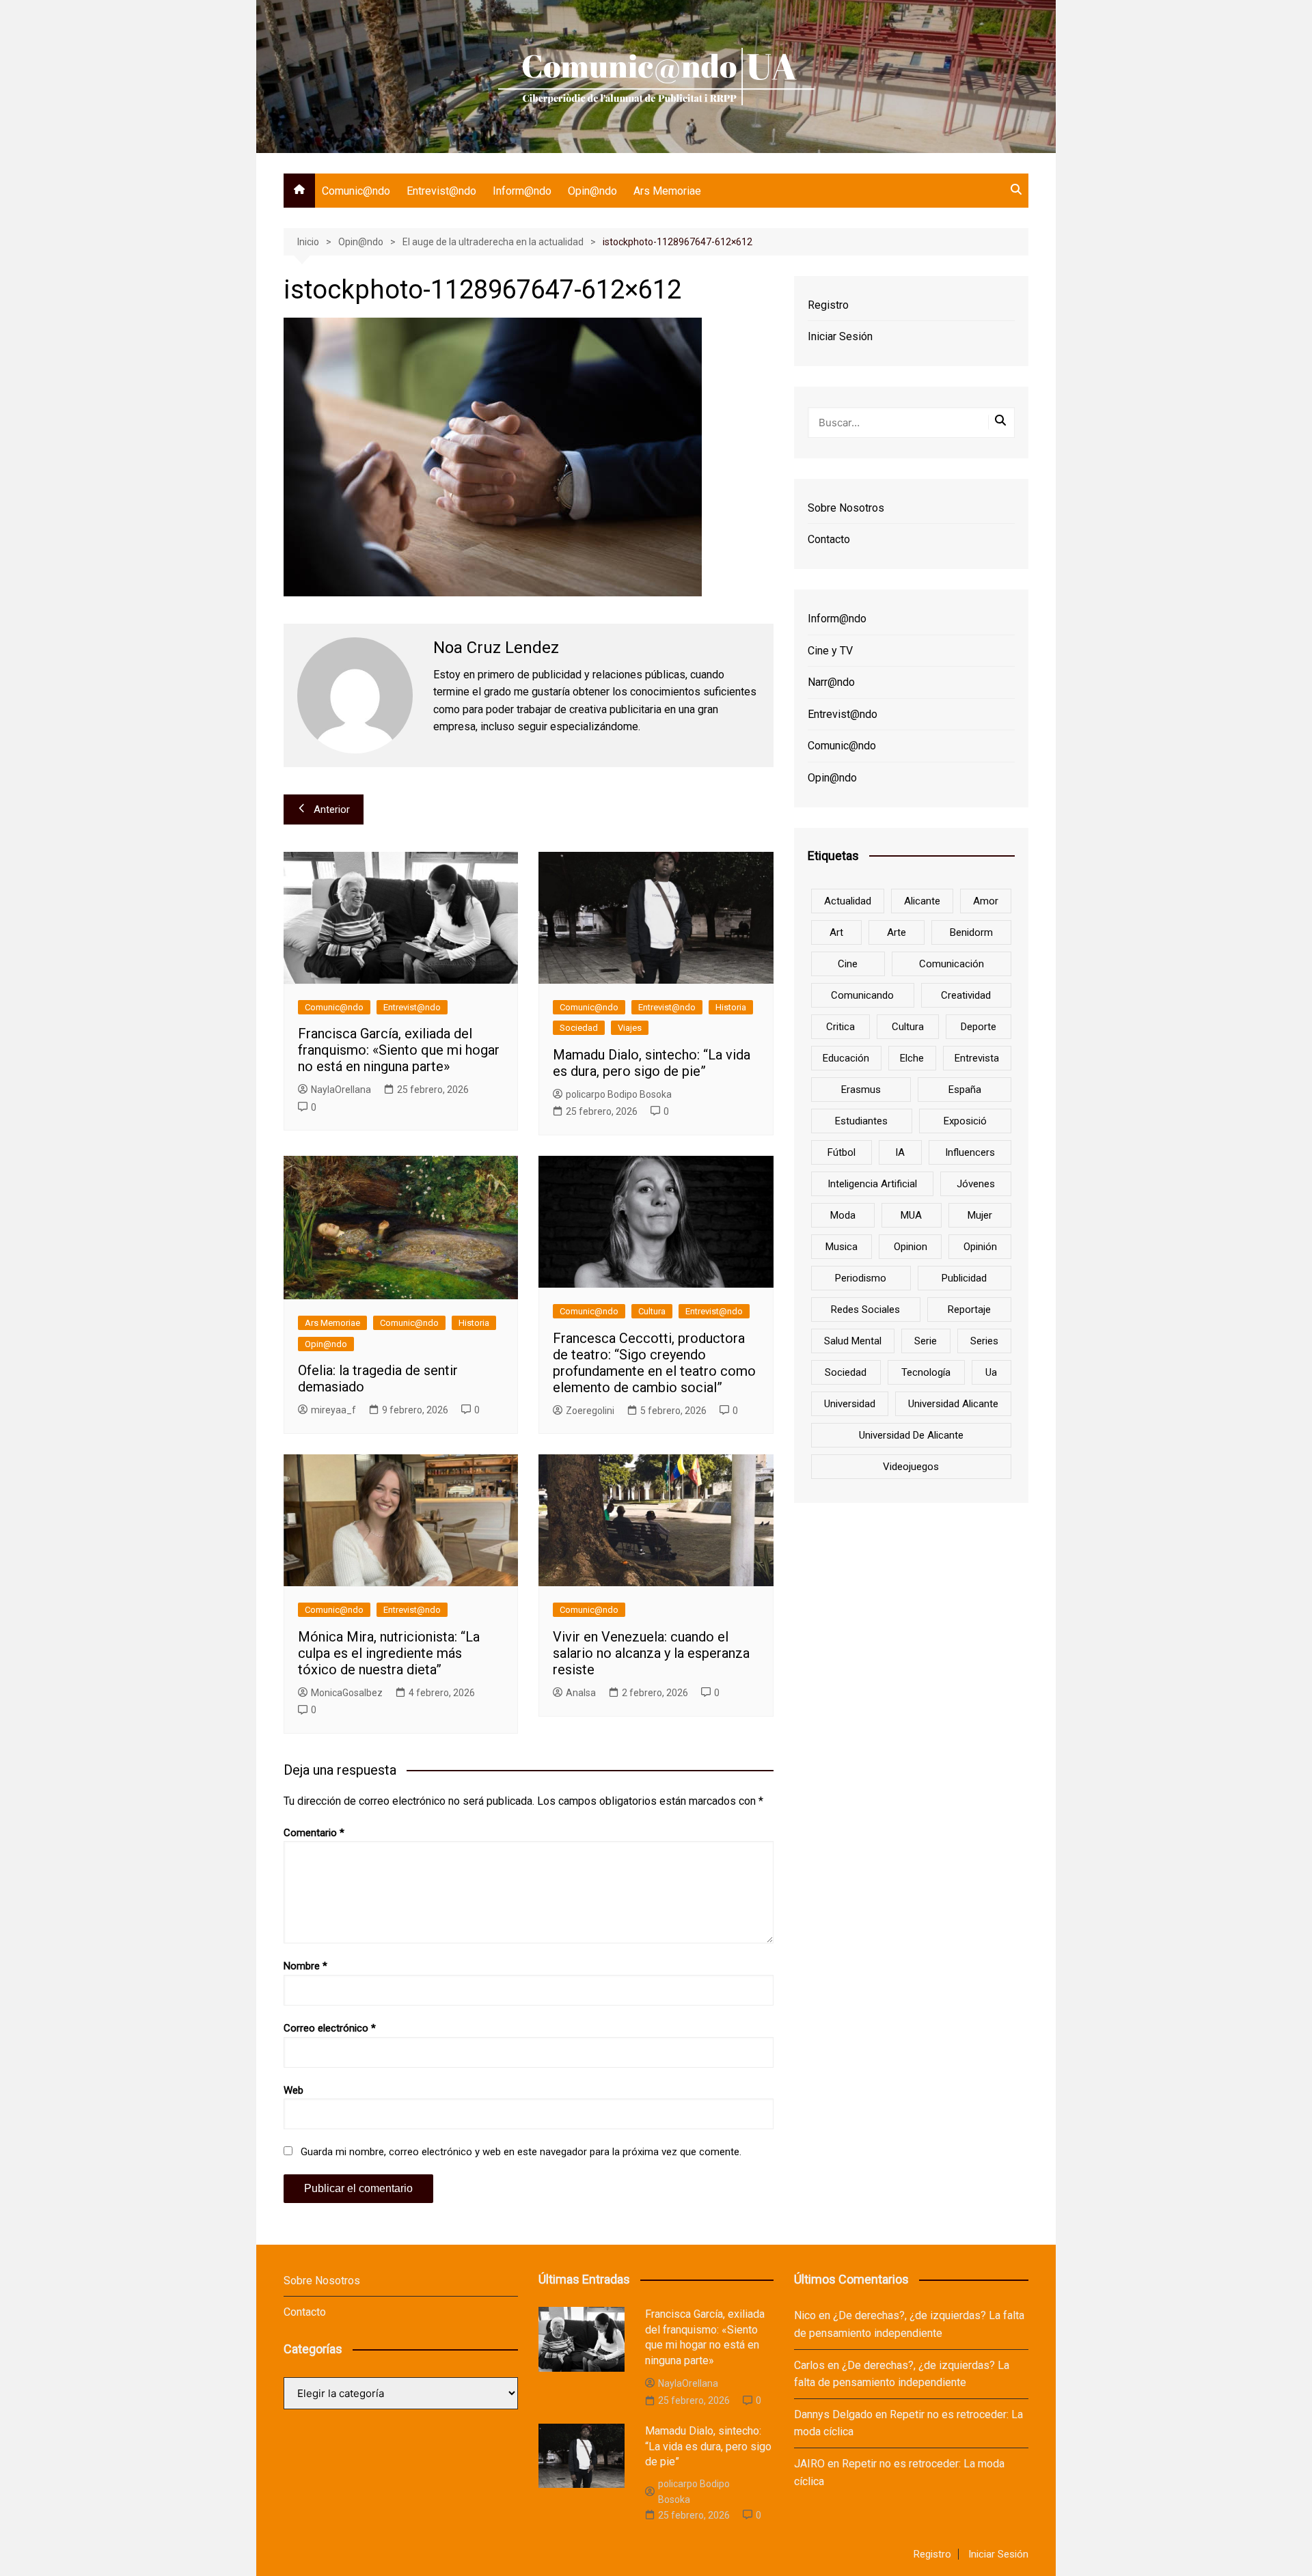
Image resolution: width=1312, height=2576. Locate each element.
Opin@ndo (592, 191)
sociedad (846, 1372)
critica (840, 1027)
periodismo (861, 1278)
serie (926, 1341)
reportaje (969, 1310)
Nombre (305, 1966)
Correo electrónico (330, 2028)
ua (991, 1372)
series (984, 1341)
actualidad (848, 901)
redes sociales (865, 1310)
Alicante (922, 901)
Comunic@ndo (356, 191)
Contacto (829, 539)
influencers (970, 1152)
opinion (911, 1247)
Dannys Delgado (833, 2414)
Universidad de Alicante (911, 1435)
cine (848, 964)
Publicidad (964, 1278)
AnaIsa (581, 1693)
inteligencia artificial (872, 1184)
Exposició (965, 1121)
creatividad (966, 995)
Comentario (314, 1833)
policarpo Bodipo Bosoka (619, 1094)
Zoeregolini (590, 1411)
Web (293, 2090)
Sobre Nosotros (846, 508)
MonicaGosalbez (347, 1693)
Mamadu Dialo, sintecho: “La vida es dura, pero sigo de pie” (652, 1063)
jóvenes (976, 1184)
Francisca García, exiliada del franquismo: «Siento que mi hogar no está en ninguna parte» (399, 1050)
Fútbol (842, 1152)
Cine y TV (830, 651)
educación (846, 1058)
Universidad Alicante (953, 1404)
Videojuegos (911, 1467)
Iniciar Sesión (840, 336)
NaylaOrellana (341, 1090)
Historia (731, 1007)
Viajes (630, 1028)
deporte (979, 1027)
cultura (908, 1027)
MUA (911, 1215)
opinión (980, 1247)
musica (842, 1247)
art (836, 932)
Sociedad (579, 1028)
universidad (850, 1404)
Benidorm (971, 932)
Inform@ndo (522, 191)
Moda (843, 1215)
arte (897, 932)
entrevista (977, 1058)
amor (986, 901)
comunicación (952, 964)
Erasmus (861, 1090)
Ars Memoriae (667, 191)
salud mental (853, 1341)
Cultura (652, 1311)
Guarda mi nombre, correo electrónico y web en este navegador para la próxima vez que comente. (521, 2152)
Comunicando (862, 995)
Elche (912, 1058)
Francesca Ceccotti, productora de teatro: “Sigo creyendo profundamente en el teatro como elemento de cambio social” (654, 1363)
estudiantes (861, 1121)
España (965, 1090)
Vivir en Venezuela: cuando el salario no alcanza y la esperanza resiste (651, 1653)
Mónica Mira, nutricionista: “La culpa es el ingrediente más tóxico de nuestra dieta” (389, 1653)
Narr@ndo (831, 682)
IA (900, 1152)
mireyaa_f (333, 1410)
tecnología (926, 1372)
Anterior (332, 809)
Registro (828, 305)
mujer (980, 1215)
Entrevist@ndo (441, 191)
